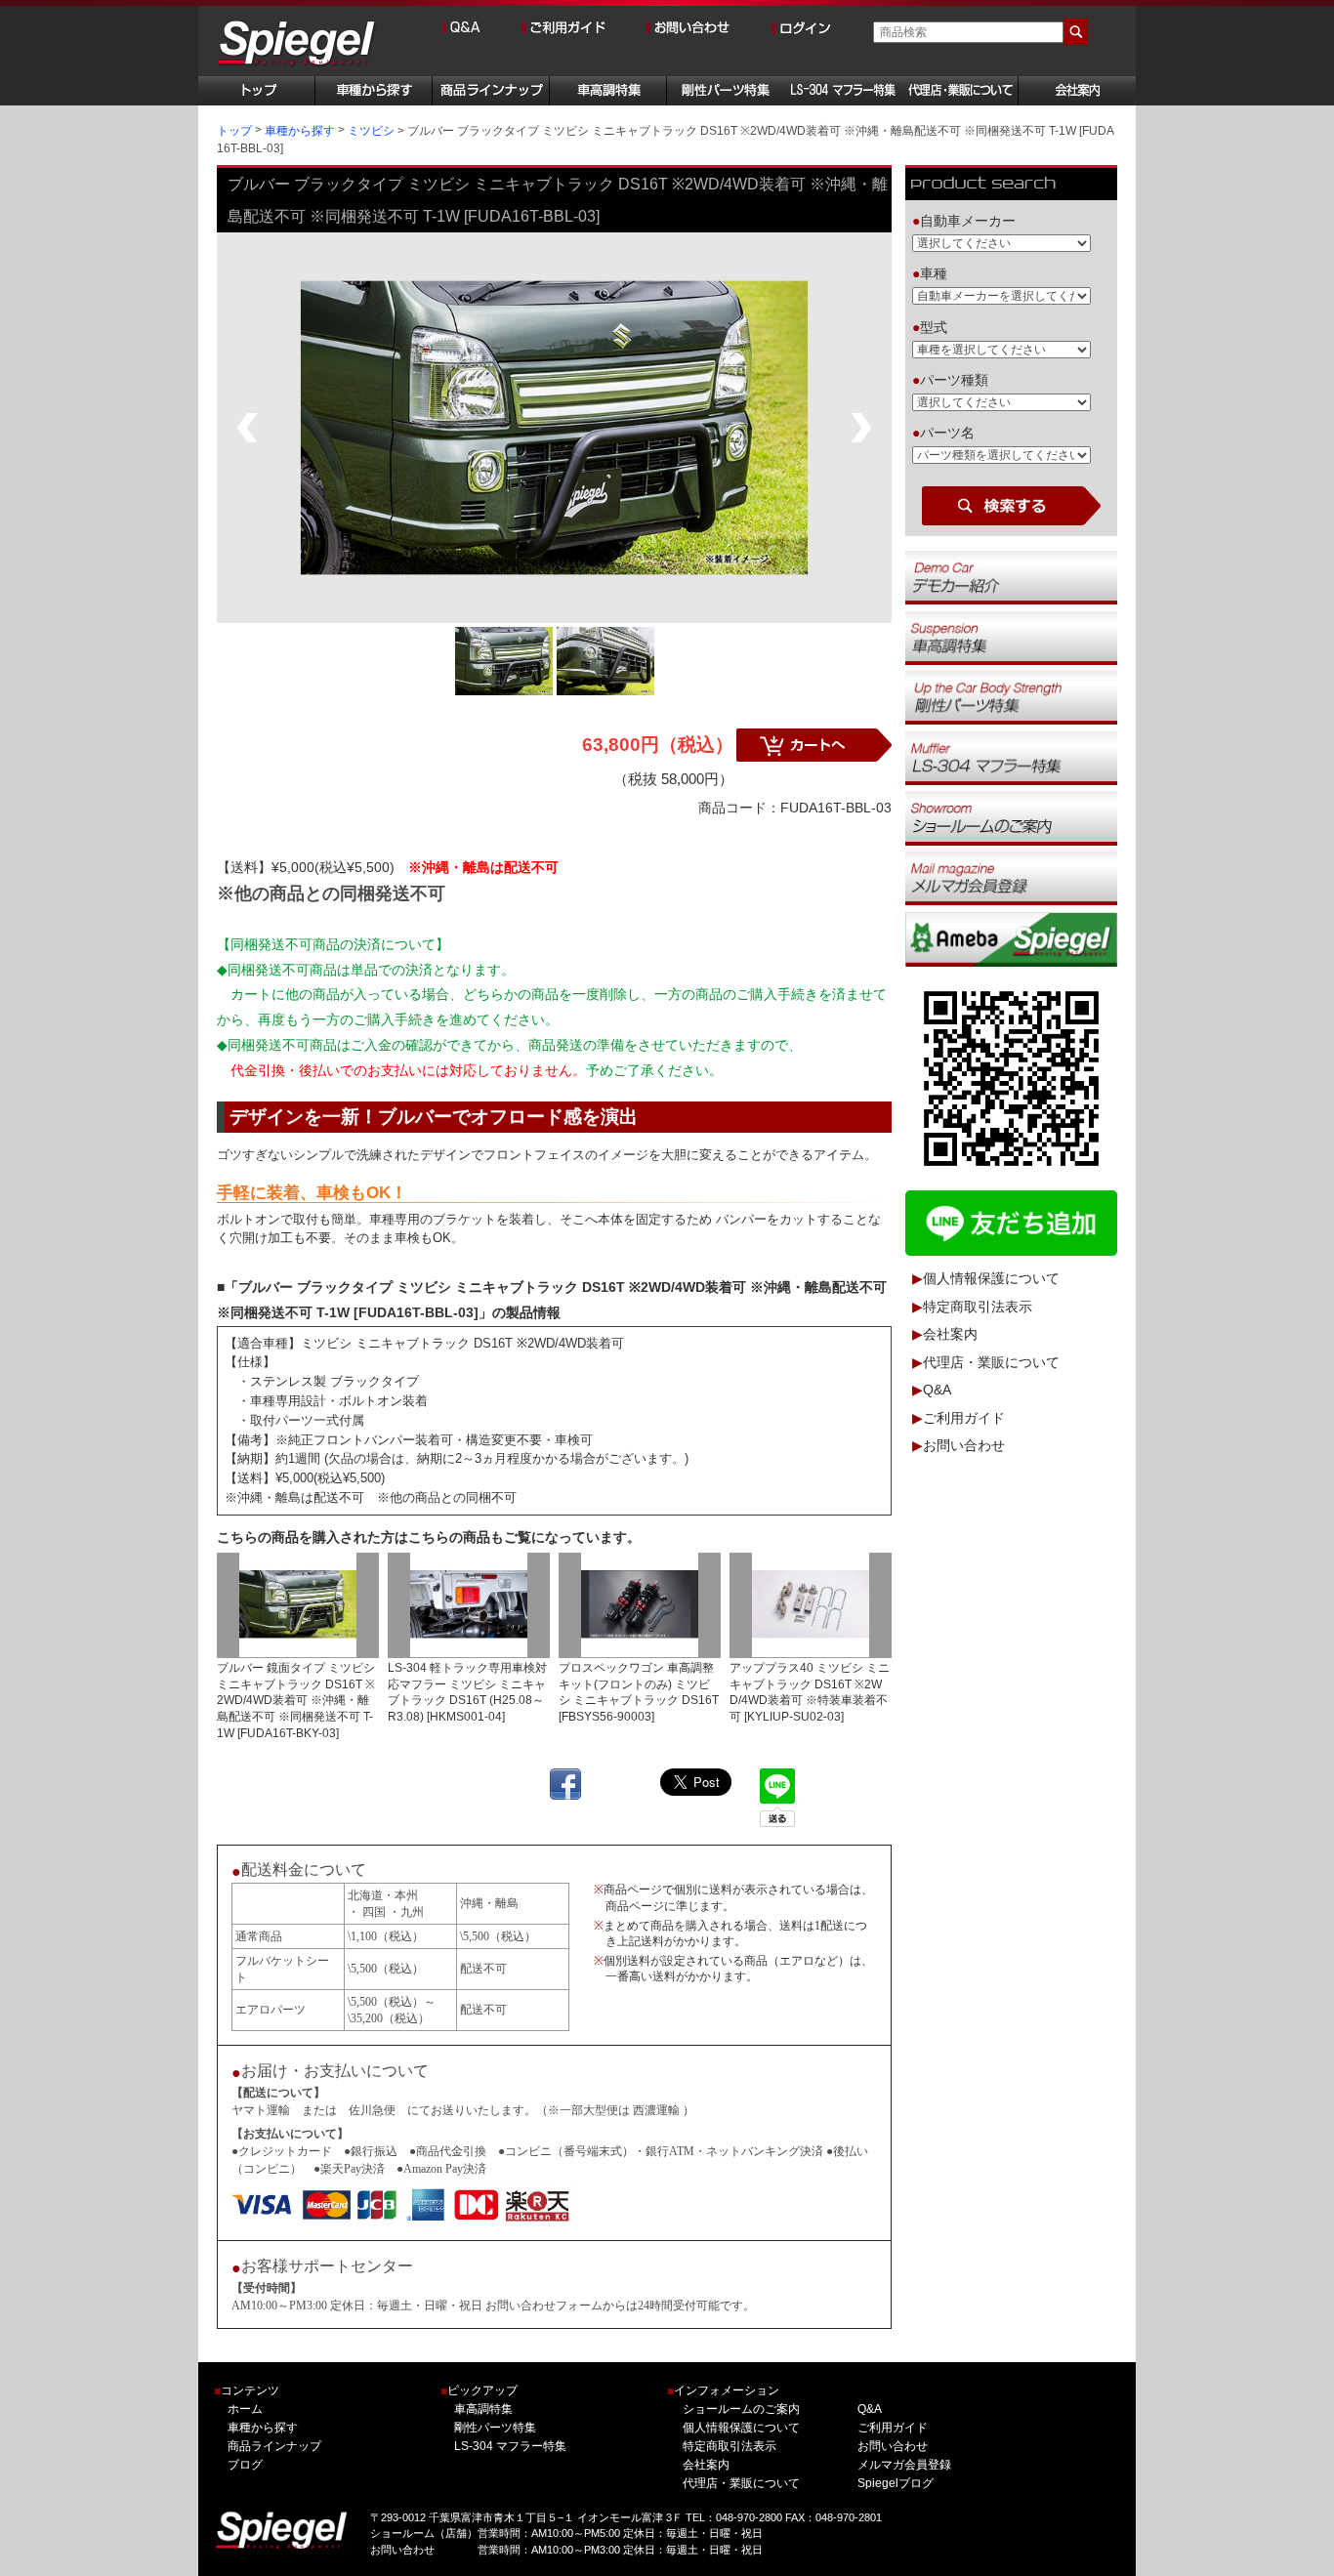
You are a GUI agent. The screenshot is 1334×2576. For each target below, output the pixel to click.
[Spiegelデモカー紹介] (1011, 577)
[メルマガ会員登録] (1011, 878)
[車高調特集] (1011, 637)
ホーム (245, 2409)
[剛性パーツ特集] (1011, 697)
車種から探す (300, 131)
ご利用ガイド (964, 1418)
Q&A (937, 1391)
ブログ (245, 2465)
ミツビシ (371, 131)
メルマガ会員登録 (904, 2465)
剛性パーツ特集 (495, 2428)
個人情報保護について (991, 1279)
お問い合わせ (964, 1446)
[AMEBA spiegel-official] (1011, 938)
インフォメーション (723, 2391)
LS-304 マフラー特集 (510, 2446)
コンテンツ (247, 2391)
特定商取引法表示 (978, 1307)
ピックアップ (479, 2391)
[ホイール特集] (1011, 758)
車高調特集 (483, 2409)
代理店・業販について (991, 1362)
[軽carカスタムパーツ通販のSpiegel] (297, 44)
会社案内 (950, 1335)
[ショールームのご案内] (1011, 817)
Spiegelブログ (895, 2483)
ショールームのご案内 (741, 2409)
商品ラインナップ (274, 2446)
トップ (234, 131)
